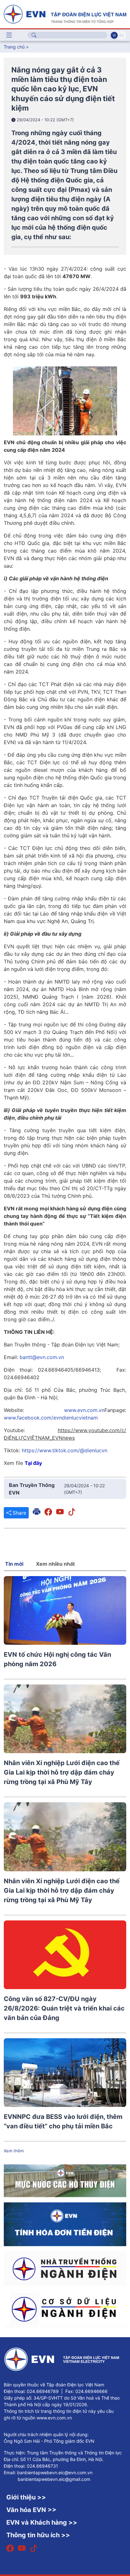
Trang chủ (14, 47)
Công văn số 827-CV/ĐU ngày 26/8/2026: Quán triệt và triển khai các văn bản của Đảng (64, 2008)
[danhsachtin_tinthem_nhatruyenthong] (65, 2268)
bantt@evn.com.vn (42, 1357)
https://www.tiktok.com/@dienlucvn (65, 1450)
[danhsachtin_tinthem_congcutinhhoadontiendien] (65, 2224)
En (122, 35)
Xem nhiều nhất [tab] (55, 1564)
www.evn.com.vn (84, 1410)
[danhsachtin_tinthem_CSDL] (65, 2309)
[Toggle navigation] (9, 35)
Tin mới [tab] (14, 1564)
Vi (114, 35)
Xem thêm (14, 2151)
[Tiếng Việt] (65, 14)
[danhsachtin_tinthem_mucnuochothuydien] (65, 2180)
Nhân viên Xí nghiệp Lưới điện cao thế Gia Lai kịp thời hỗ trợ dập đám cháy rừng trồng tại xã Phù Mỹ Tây (62, 1772)
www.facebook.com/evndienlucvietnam (51, 1418)
